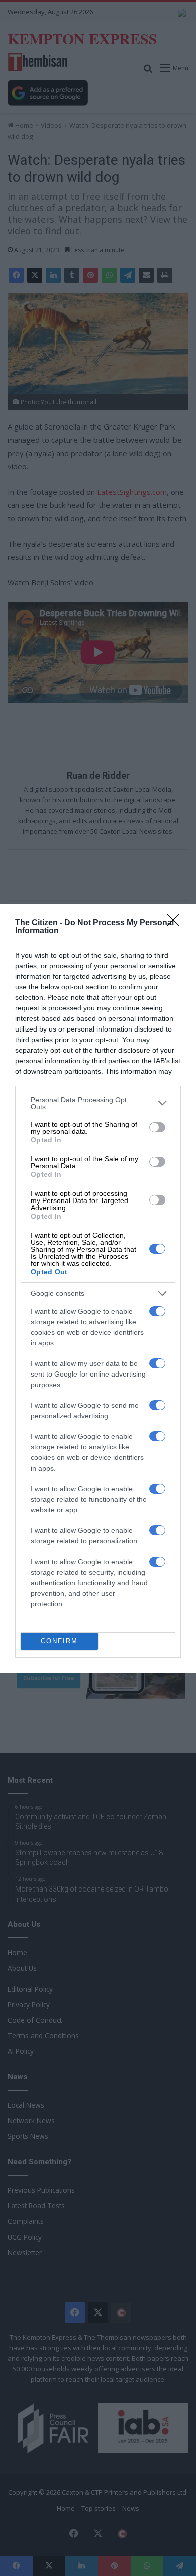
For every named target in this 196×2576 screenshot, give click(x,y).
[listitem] (98, 1103)
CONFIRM (59, 1641)
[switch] (157, 1127)
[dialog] (98, 1288)
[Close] (176, 923)
